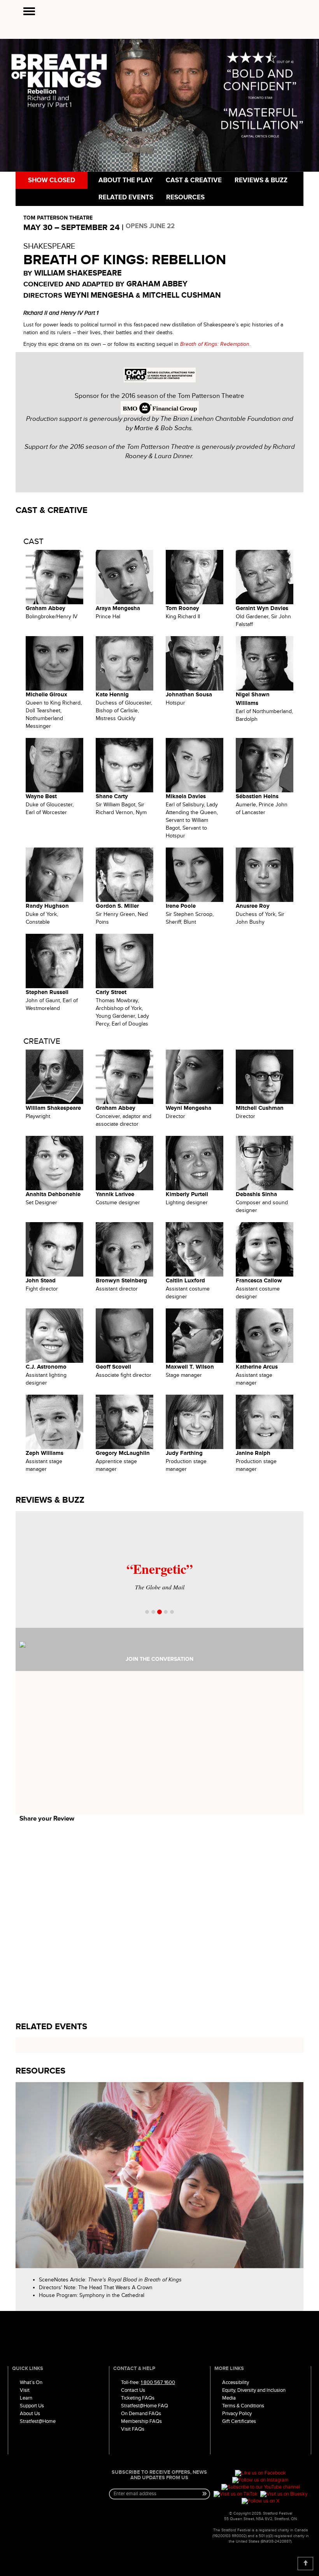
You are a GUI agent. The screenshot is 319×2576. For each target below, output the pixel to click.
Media (229, 2398)
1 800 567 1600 (158, 2382)
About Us (30, 2414)
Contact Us (133, 2390)
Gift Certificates (239, 2421)
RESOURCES (185, 197)
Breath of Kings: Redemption (215, 344)
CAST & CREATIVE (193, 180)
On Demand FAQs (141, 2414)
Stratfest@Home (38, 2421)
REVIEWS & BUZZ (260, 180)
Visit (25, 2390)
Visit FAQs (133, 2429)
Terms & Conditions (243, 2406)
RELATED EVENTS (125, 197)
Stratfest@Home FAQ (145, 2406)
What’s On (31, 2382)
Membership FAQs (141, 2421)
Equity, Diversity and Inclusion (254, 2390)
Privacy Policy (237, 2414)
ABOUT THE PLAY (125, 180)
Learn (26, 2398)
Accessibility (236, 2382)
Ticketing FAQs (138, 2398)
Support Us (32, 2406)
